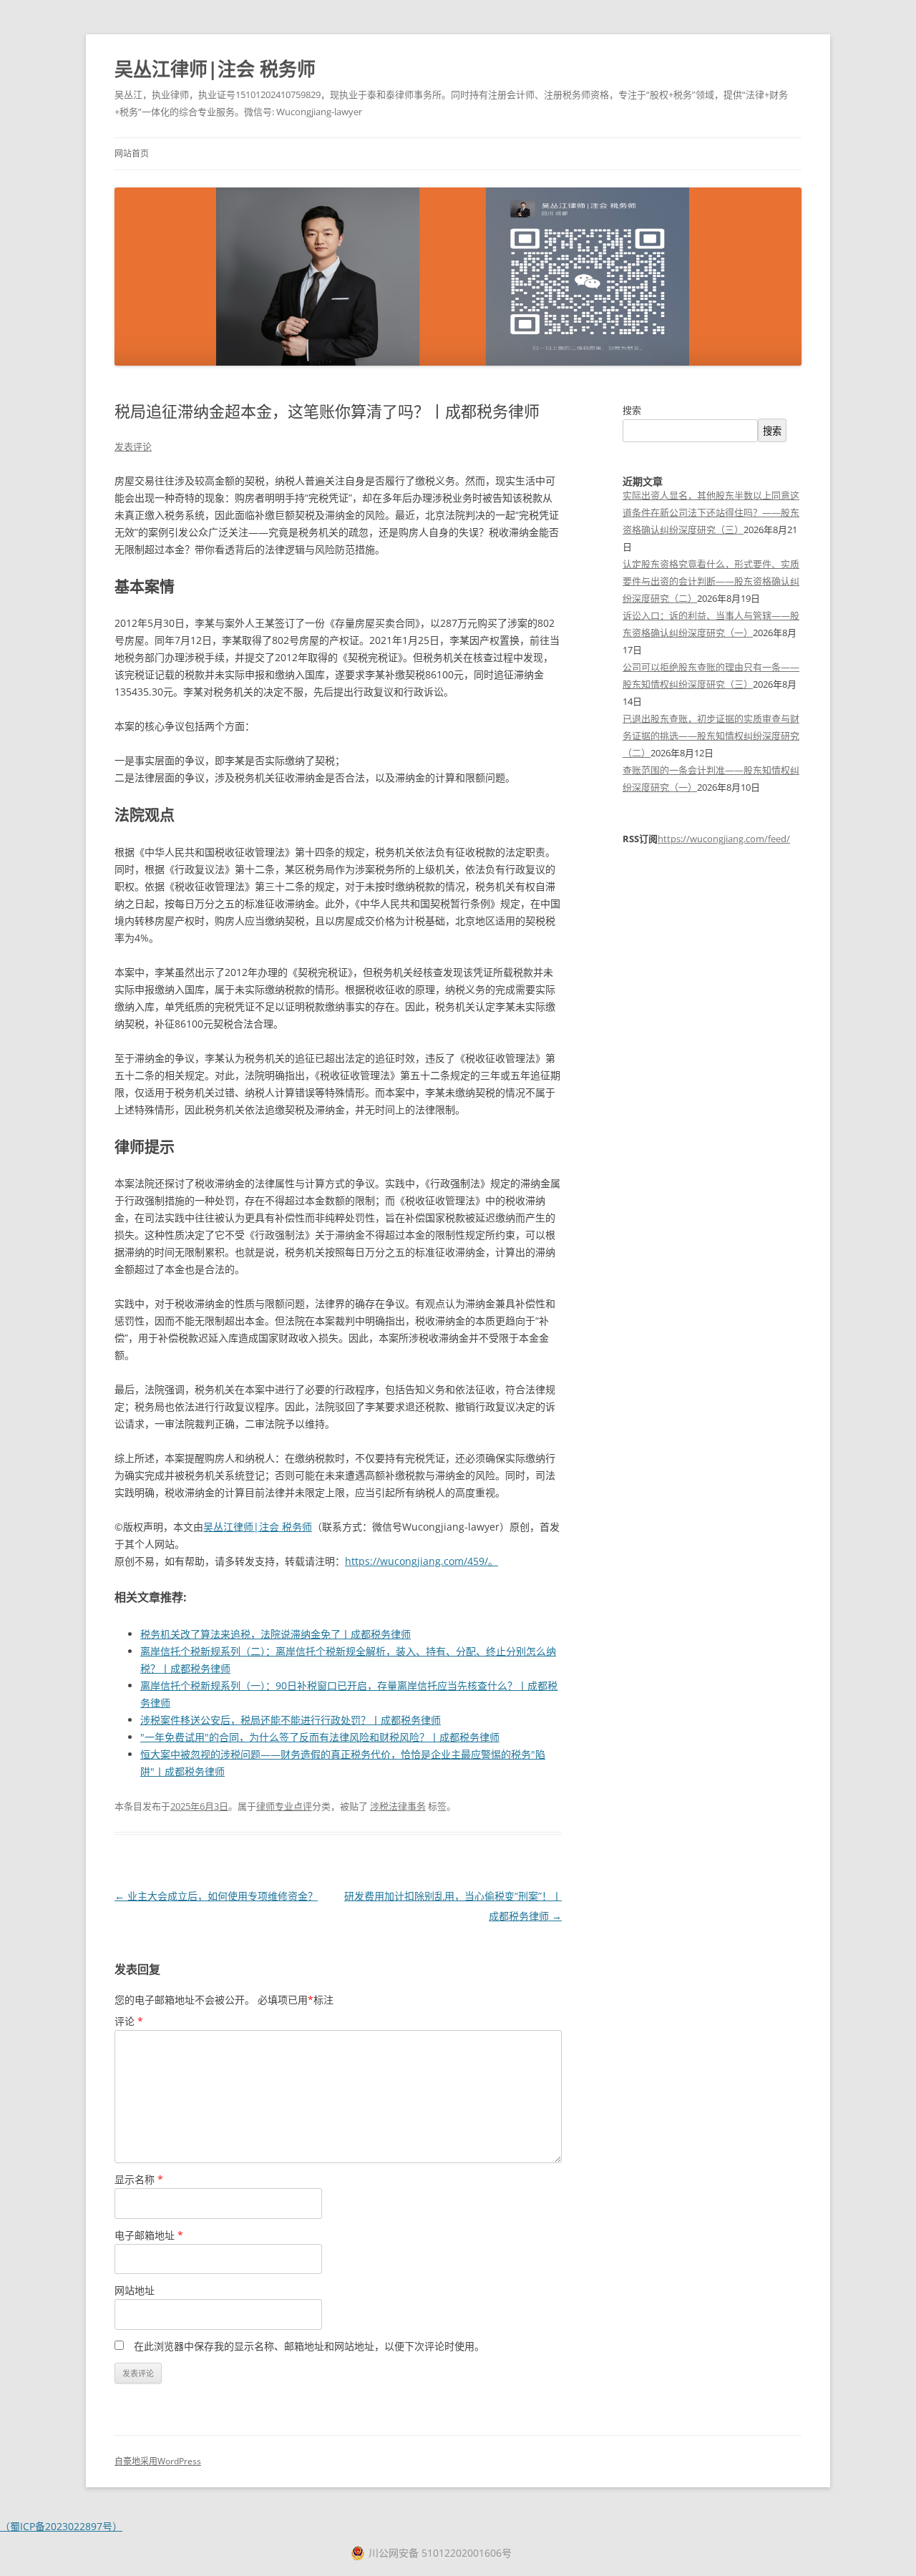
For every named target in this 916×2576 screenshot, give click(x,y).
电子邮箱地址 (149, 2235)
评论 (129, 2021)
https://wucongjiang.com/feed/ (724, 839)
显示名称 (139, 2179)
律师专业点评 (284, 1806)
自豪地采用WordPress (158, 2461)
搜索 (632, 410)
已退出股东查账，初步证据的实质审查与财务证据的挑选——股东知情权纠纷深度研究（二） (711, 736)
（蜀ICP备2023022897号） (61, 2526)
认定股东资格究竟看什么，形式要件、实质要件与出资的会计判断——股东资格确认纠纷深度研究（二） (711, 581)
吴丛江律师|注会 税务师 (215, 69)
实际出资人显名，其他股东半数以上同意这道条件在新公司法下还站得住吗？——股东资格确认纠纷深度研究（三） (711, 512)
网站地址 (135, 2290)
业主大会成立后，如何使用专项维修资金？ (216, 1896)
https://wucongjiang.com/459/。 (422, 1561)
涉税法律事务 (398, 1806)
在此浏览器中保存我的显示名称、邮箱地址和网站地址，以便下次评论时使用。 (309, 2346)
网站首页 (132, 153)
